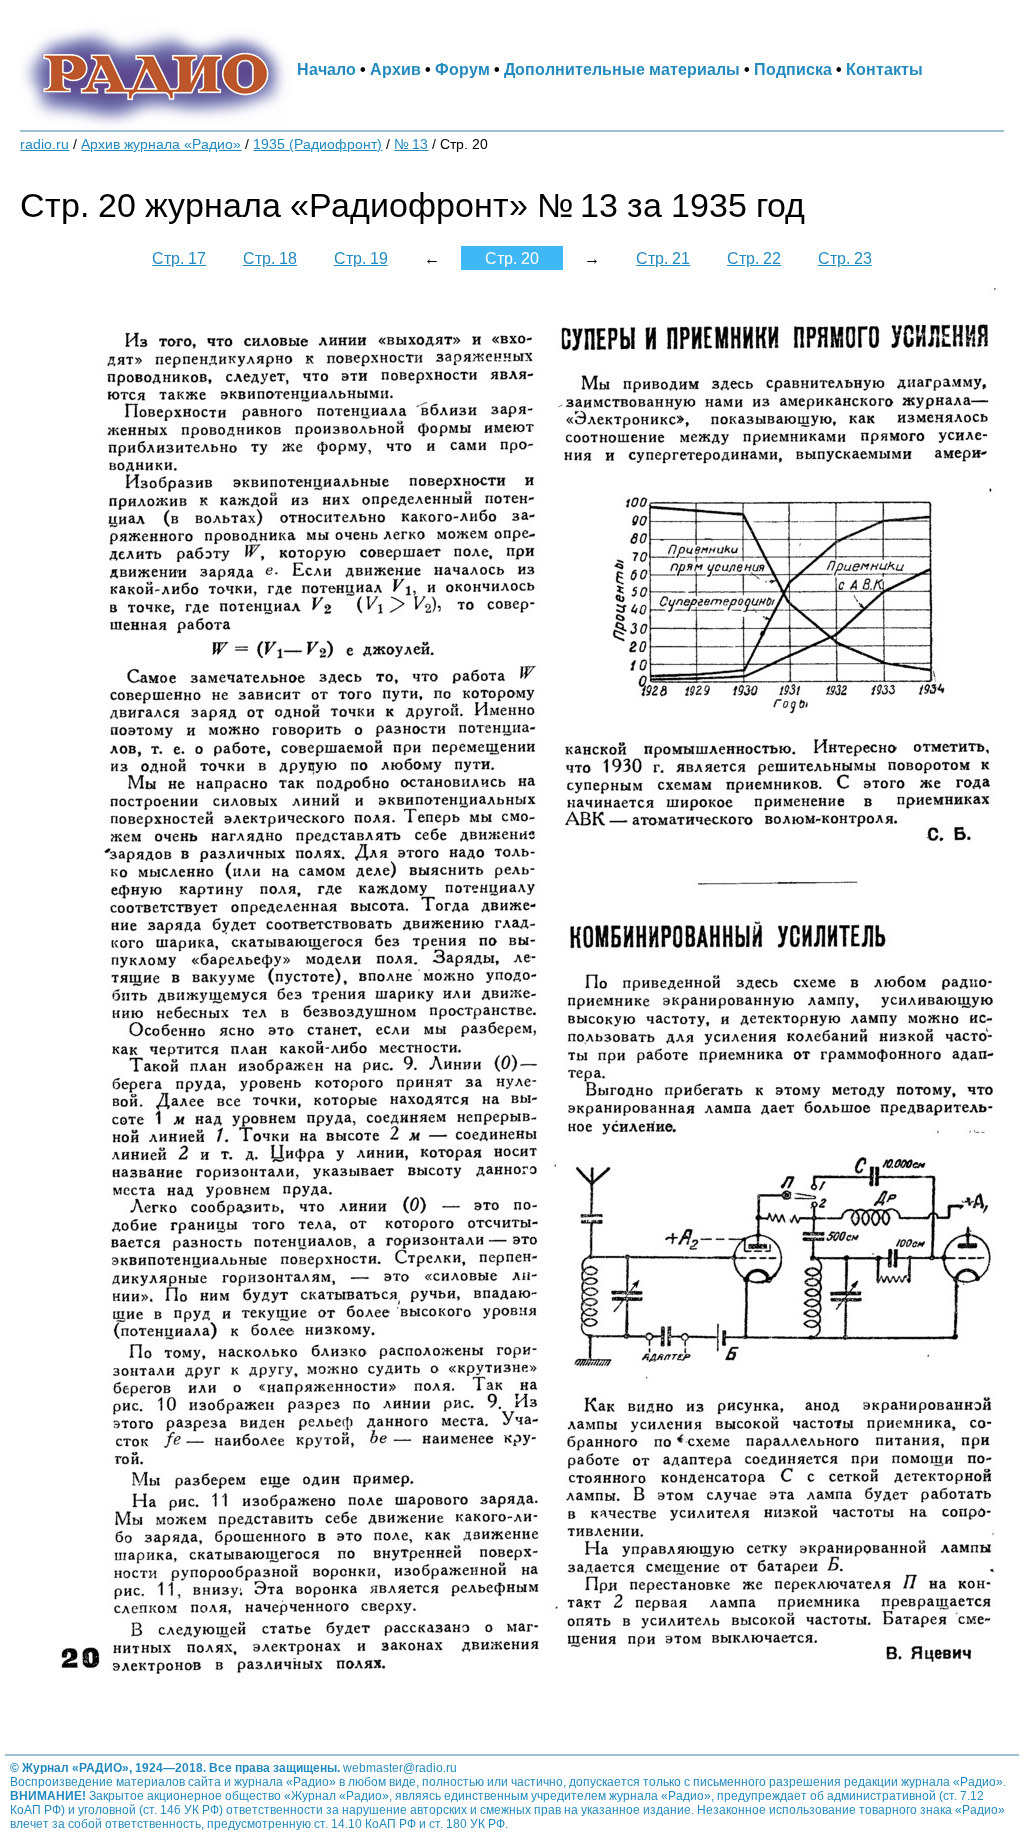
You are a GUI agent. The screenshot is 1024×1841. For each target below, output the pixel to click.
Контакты (884, 69)
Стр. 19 (361, 258)
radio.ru (44, 144)
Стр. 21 (663, 258)
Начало (326, 69)
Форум (462, 69)
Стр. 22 (754, 258)
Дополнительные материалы (622, 69)
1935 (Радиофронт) (317, 144)
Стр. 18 (270, 258)
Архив (395, 69)
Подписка (793, 69)
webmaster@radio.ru (400, 1768)
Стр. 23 (845, 258)
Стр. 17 (179, 258)
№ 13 (411, 144)
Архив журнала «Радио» (161, 144)
